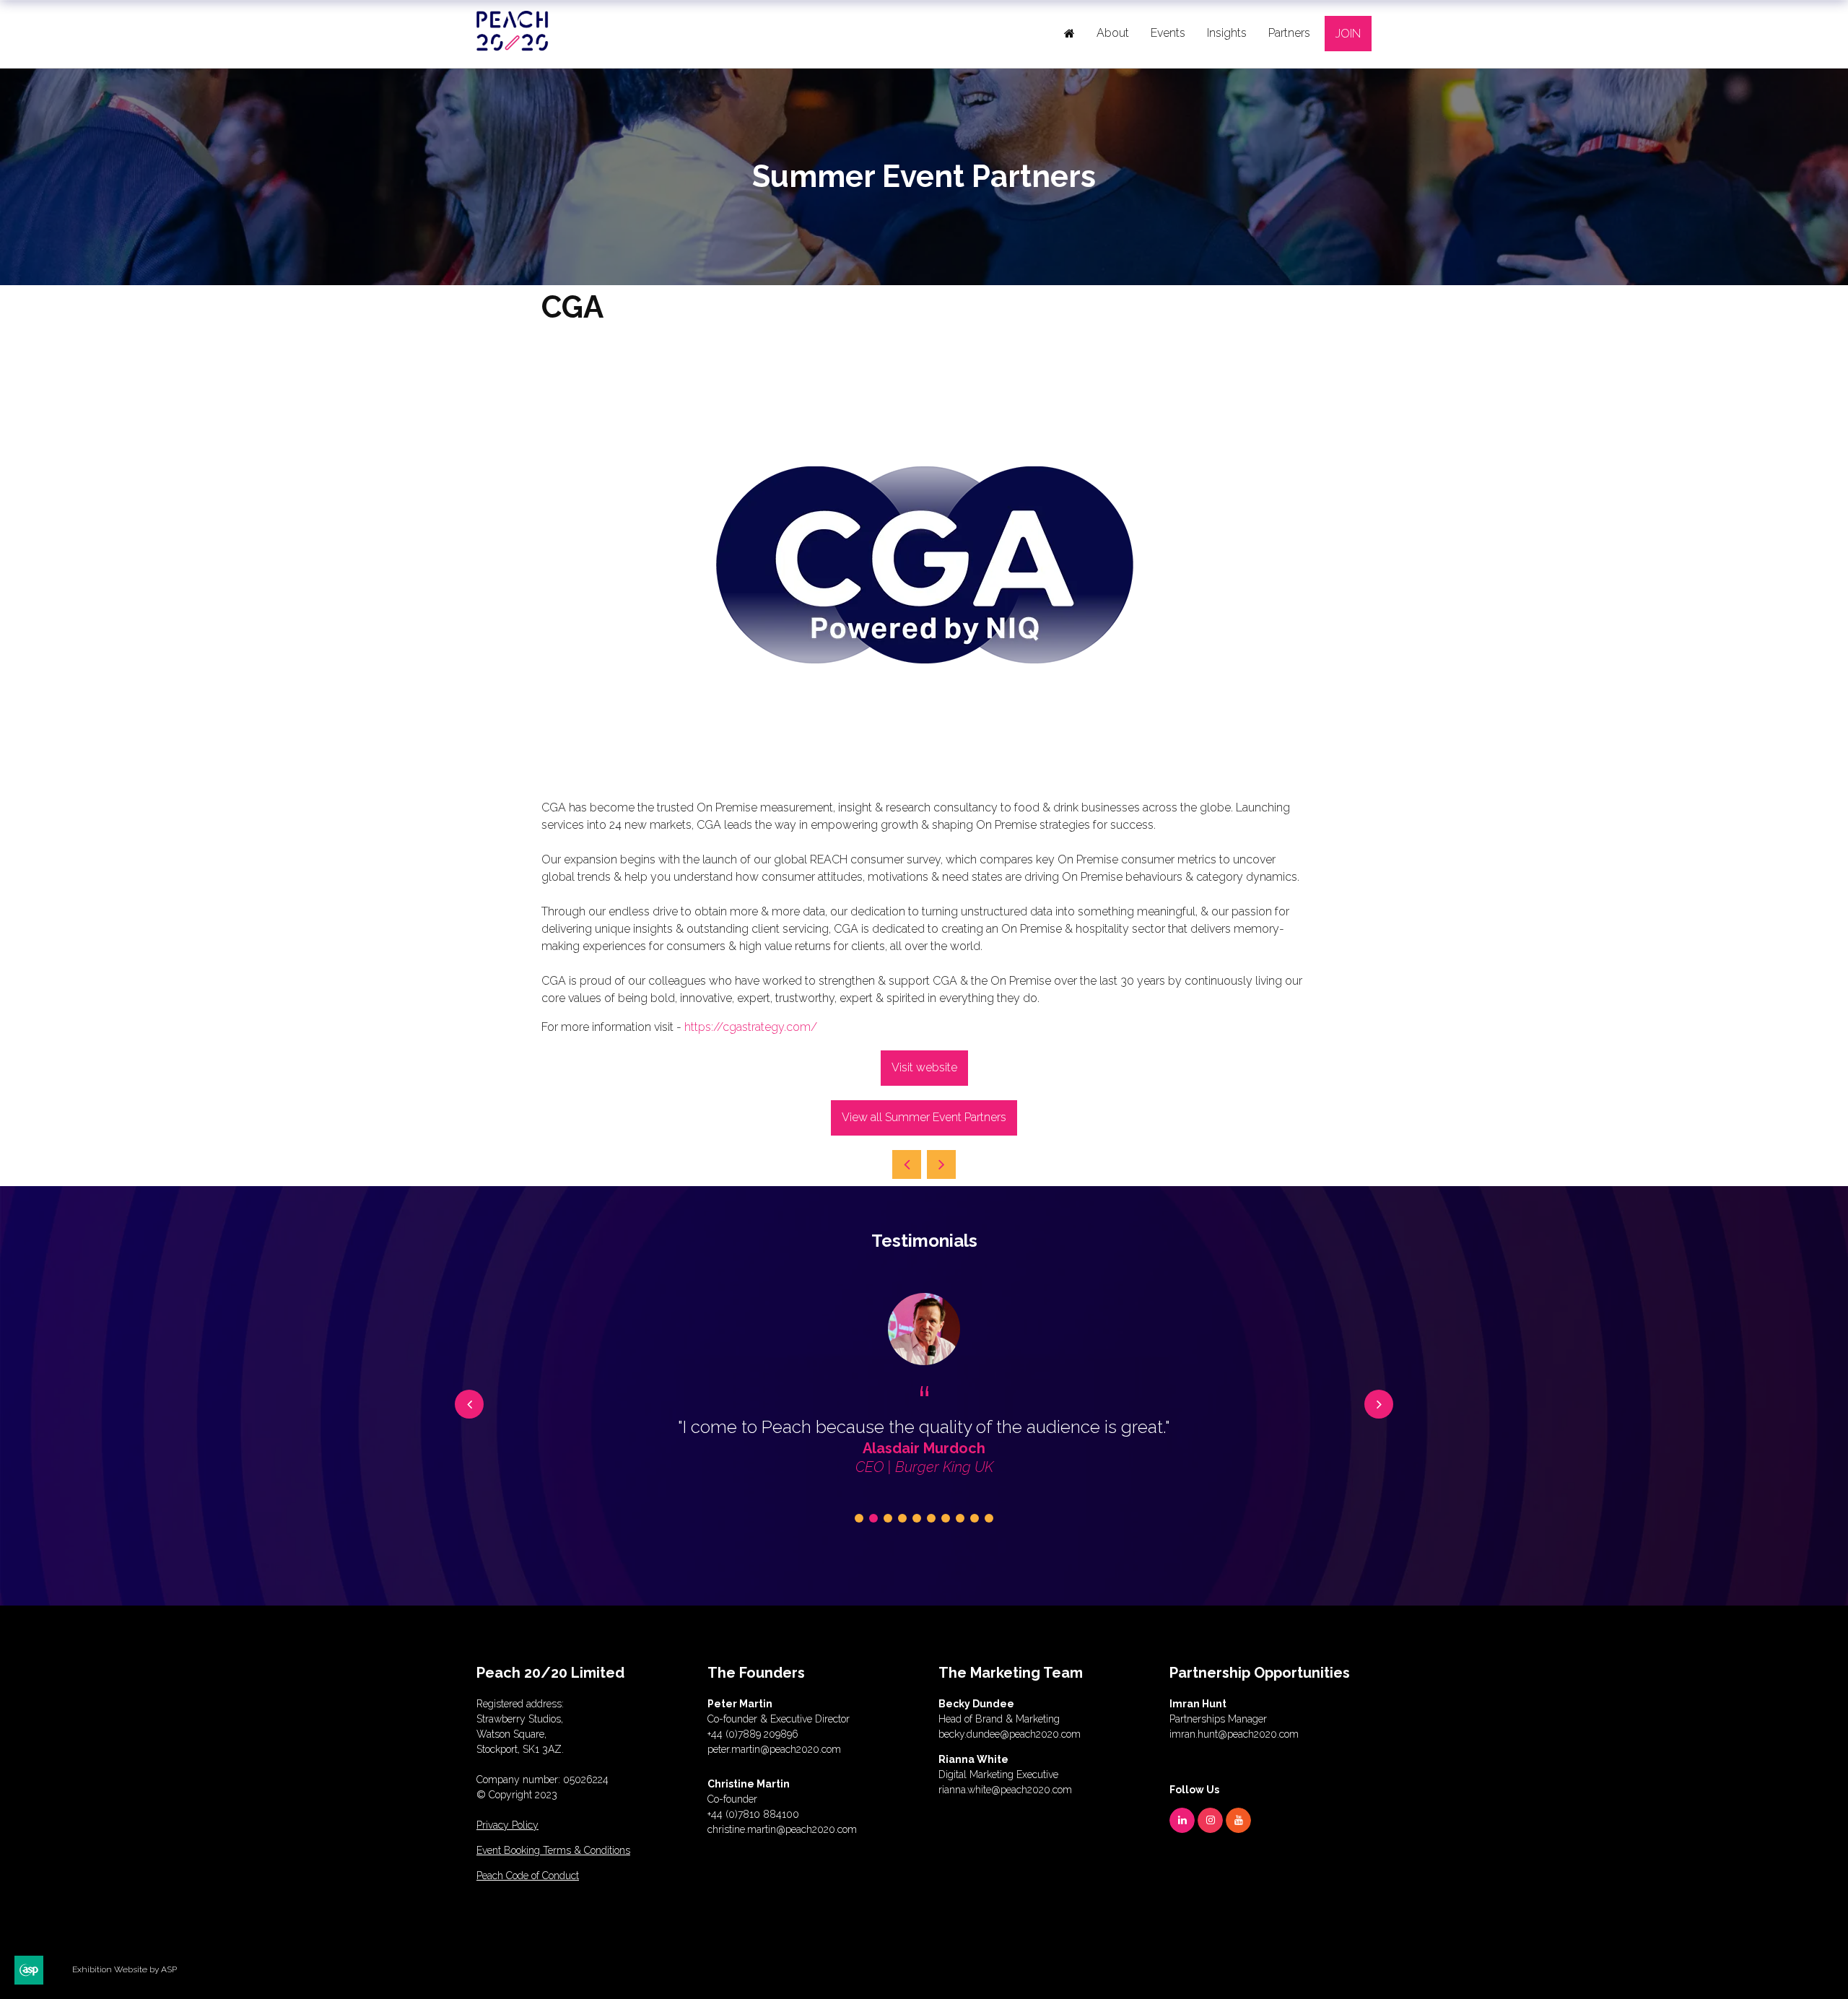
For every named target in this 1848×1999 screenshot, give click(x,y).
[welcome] (513, 45)
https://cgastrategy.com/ (751, 1027)
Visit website (924, 1067)
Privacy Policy (507, 1825)
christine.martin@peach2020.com (782, 1829)
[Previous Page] (907, 1164)
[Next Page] (941, 1164)
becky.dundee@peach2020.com (1010, 1734)
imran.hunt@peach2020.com (1234, 1734)
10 (989, 1518)
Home (1069, 33)
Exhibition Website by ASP (125, 1969)
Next (1379, 1404)
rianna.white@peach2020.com (1005, 1790)
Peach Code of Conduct (528, 1876)
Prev (469, 1404)
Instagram (1210, 1820)
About (1113, 33)
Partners (1289, 33)
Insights (1227, 33)
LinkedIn (1182, 1820)
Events (1168, 33)
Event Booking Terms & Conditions (553, 1850)
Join (1348, 34)
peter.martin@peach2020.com (774, 1749)
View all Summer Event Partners (924, 1117)
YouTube (1238, 1820)
